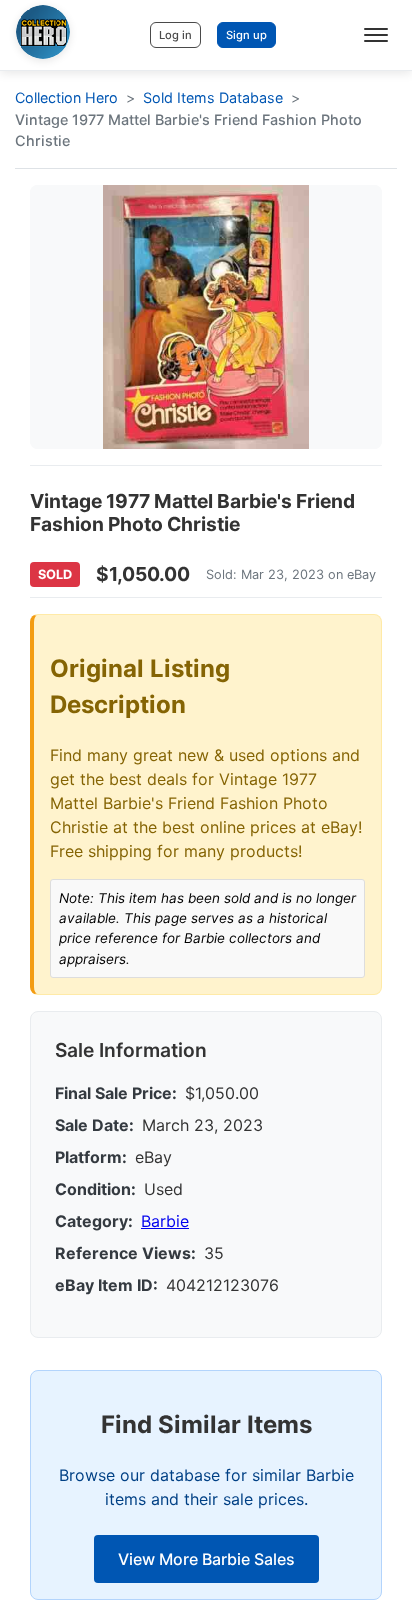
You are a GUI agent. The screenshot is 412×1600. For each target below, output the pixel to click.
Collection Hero (66, 97)
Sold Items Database (213, 97)
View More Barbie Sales (206, 1559)
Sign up (246, 35)
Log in (175, 35)
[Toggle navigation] (376, 35)
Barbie (165, 1221)
